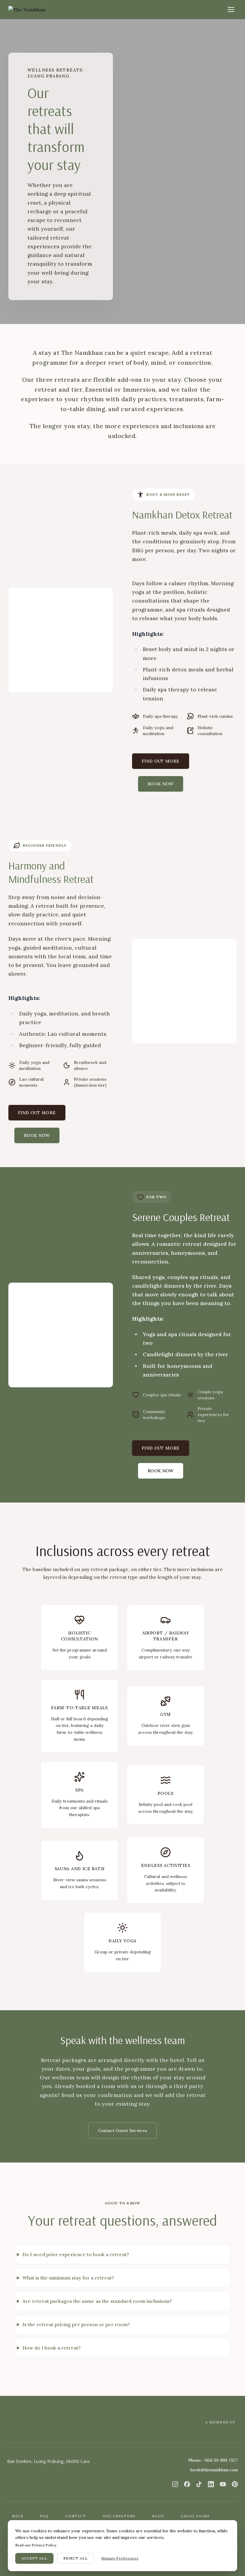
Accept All (34, 2558)
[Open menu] (231, 10)
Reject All (76, 2558)
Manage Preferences (120, 2558)
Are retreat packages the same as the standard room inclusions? (97, 2301)
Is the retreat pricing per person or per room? (76, 2324)
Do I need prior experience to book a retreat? (76, 2254)
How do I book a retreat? (52, 2348)
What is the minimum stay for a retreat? (68, 2278)
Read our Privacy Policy (36, 2545)
